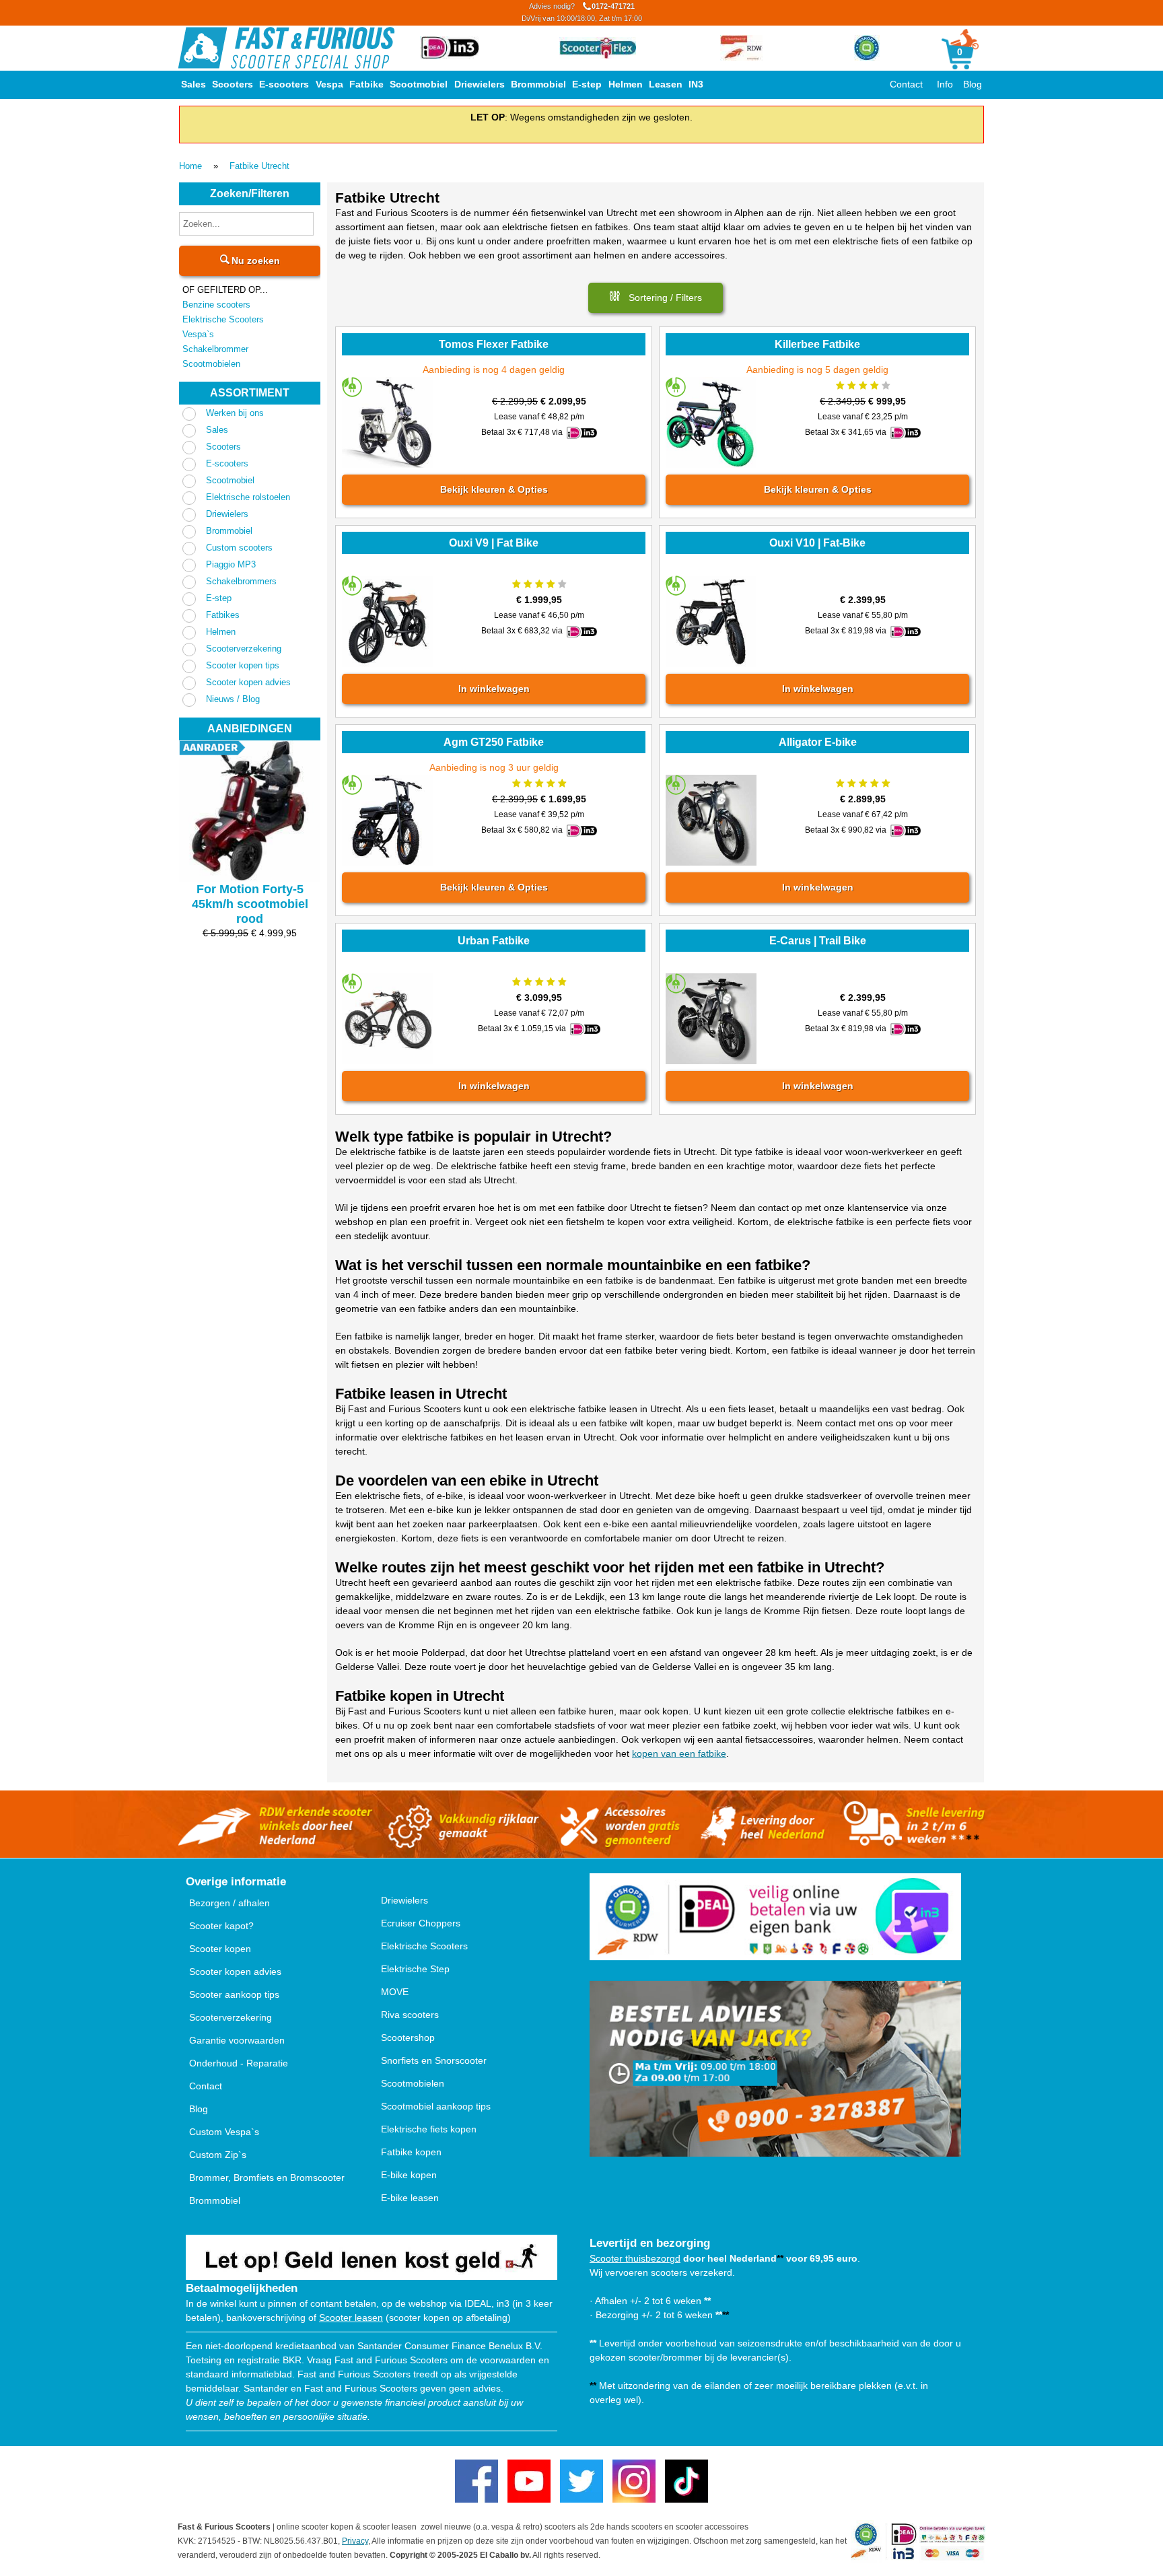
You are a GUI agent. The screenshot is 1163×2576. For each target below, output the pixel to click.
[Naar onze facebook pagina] (477, 2481)
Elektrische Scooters (223, 319)
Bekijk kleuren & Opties (493, 489)
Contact (906, 84)
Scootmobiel (419, 84)
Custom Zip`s (218, 2155)
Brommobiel (538, 84)
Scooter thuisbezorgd (635, 2258)
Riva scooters (410, 2015)
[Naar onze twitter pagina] (581, 2481)
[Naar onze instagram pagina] (634, 2481)
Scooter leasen (351, 2318)
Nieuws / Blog (233, 699)
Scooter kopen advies (248, 682)
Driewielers (480, 84)
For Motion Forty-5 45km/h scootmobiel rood (250, 904)
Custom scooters (239, 548)
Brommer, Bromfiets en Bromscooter (267, 2178)
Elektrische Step (415, 1969)
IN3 (696, 84)
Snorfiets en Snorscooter (434, 2060)
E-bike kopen (409, 2175)
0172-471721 (582, 12)
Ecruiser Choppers (421, 1923)
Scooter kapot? (221, 1926)
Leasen (666, 84)
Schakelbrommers (241, 581)
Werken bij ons (235, 413)
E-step (587, 84)
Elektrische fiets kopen (429, 2129)
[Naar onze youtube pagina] (529, 2481)
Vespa (329, 84)
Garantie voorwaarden (237, 2040)
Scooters (233, 84)
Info (945, 84)
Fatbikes (223, 615)
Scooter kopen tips (243, 665)
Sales (193, 84)
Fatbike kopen (411, 2152)
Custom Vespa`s (224, 2132)
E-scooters (284, 84)
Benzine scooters (216, 305)
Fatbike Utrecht (259, 166)
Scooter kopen (220, 1949)
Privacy (355, 2541)
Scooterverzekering (244, 649)
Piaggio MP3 (231, 564)
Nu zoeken (254, 260)
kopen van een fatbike (679, 1753)
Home (190, 166)
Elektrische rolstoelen (248, 497)
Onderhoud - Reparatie (239, 2063)
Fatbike (366, 84)
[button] (656, 298)
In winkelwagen (493, 689)
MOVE (395, 1992)
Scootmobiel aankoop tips (436, 2106)
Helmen (626, 84)
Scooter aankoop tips (234, 1994)
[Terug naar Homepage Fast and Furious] (286, 48)
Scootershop (408, 2038)
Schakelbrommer (215, 349)
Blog (973, 84)
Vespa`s (198, 334)
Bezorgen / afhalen (230, 1903)
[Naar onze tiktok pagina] (686, 2481)
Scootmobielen (211, 364)
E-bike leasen (410, 2198)
